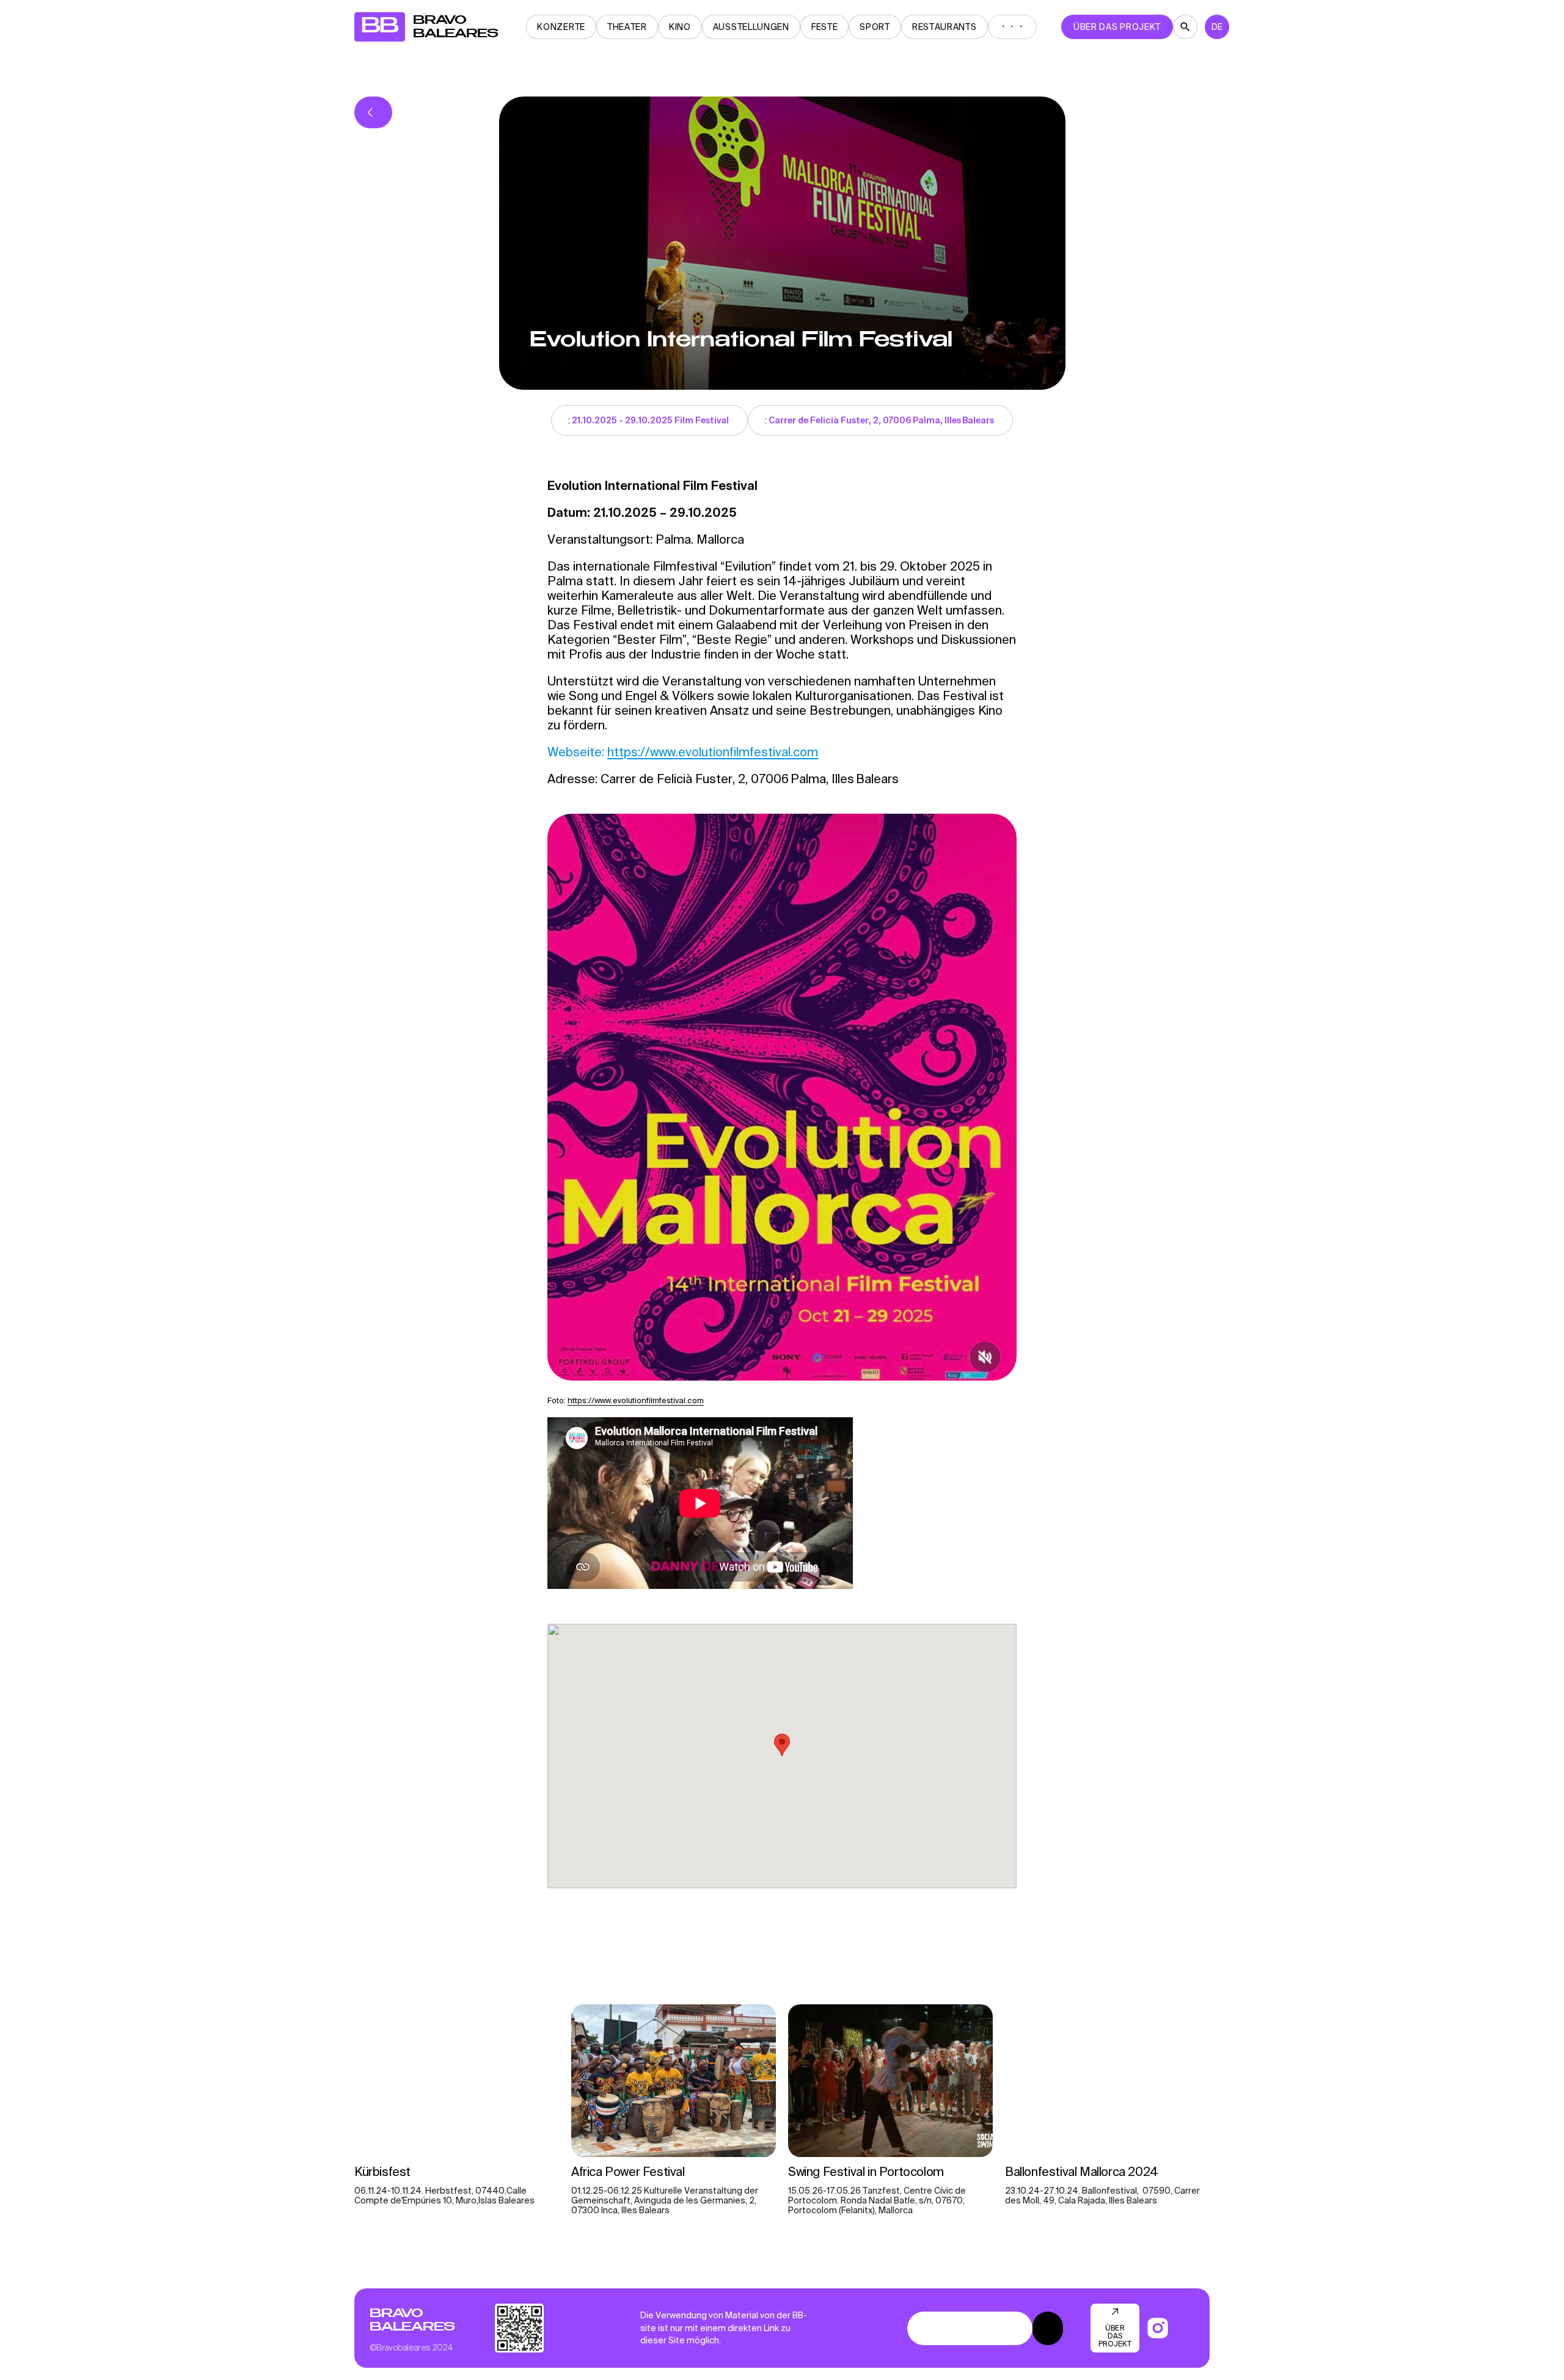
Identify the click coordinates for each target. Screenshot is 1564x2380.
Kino (680, 27)
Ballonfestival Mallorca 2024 (1082, 2171)
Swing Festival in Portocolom (867, 2171)
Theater (627, 27)
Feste (825, 27)
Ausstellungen (751, 27)
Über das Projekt (1117, 27)
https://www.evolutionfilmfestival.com (713, 752)
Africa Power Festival (629, 2171)
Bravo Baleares (412, 2320)
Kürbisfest (382, 2171)
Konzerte (561, 27)
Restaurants (945, 27)
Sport (875, 27)
